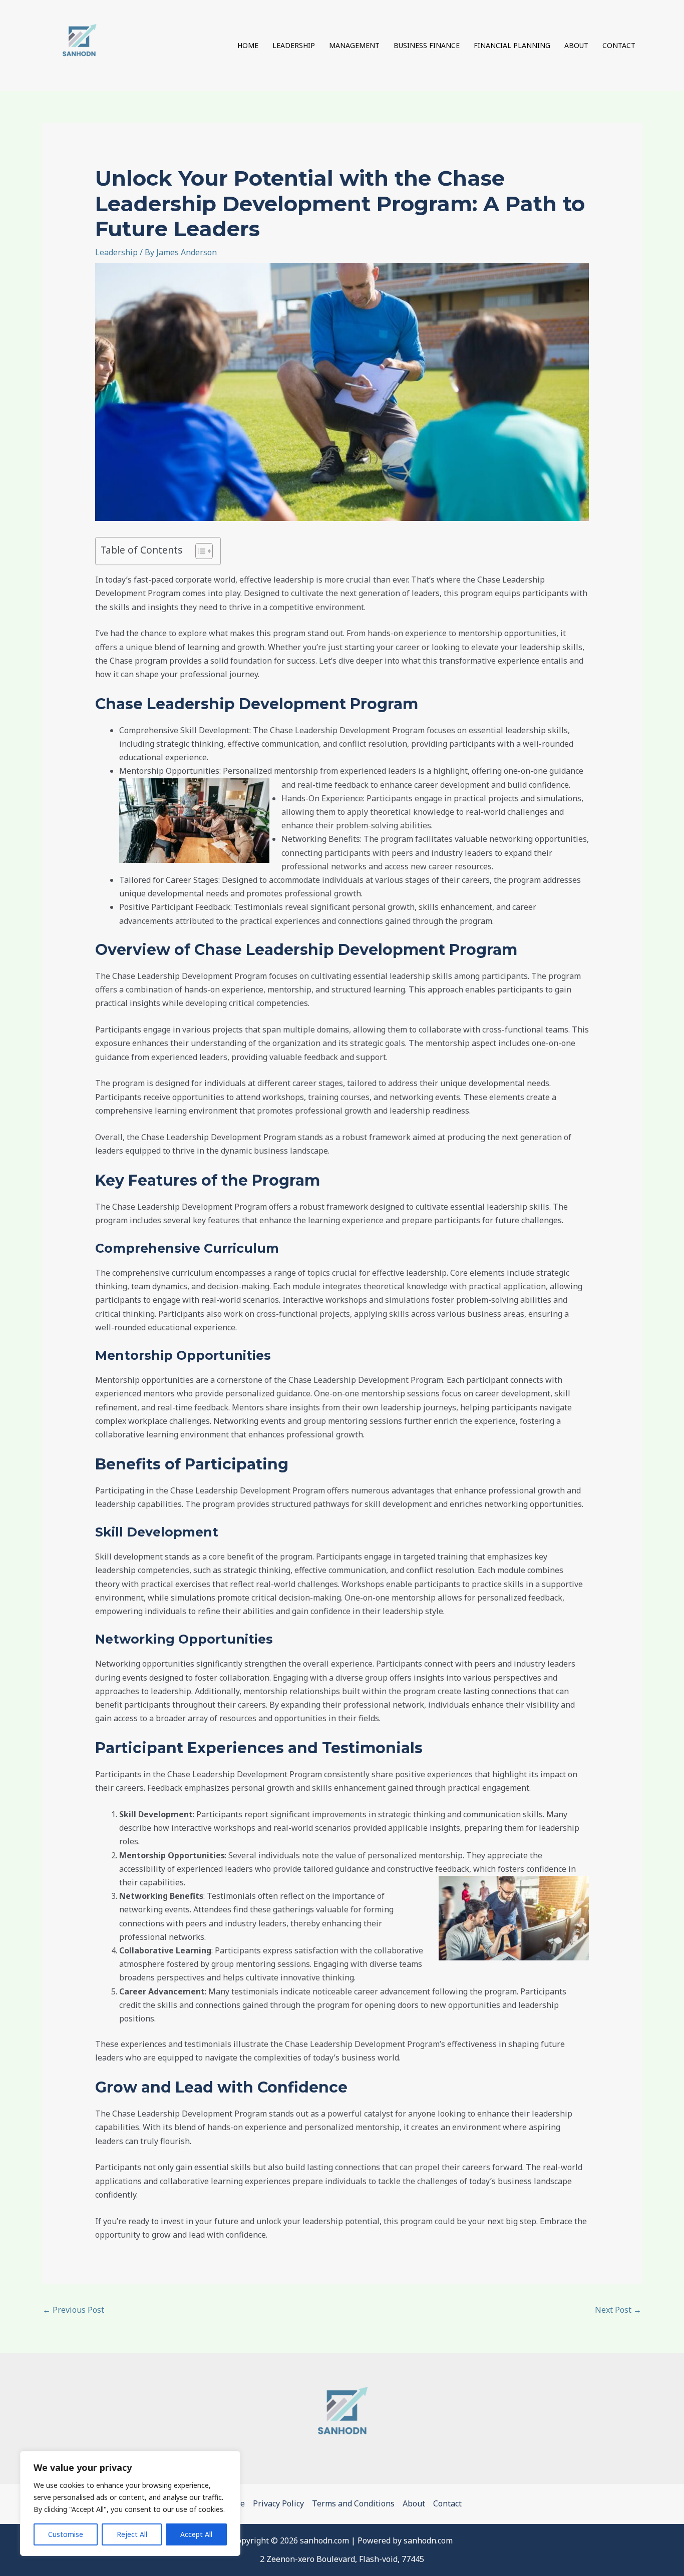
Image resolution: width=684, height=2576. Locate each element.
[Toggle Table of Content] (199, 551)
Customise (66, 2534)
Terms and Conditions (353, 2503)
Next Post (618, 2310)
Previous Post (73, 2310)
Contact (619, 45)
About (576, 45)
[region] (130, 2503)
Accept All (196, 2534)
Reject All (132, 2534)
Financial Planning (512, 45)
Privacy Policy (278, 2503)
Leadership (294, 45)
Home (248, 45)
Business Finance (427, 45)
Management (354, 45)
